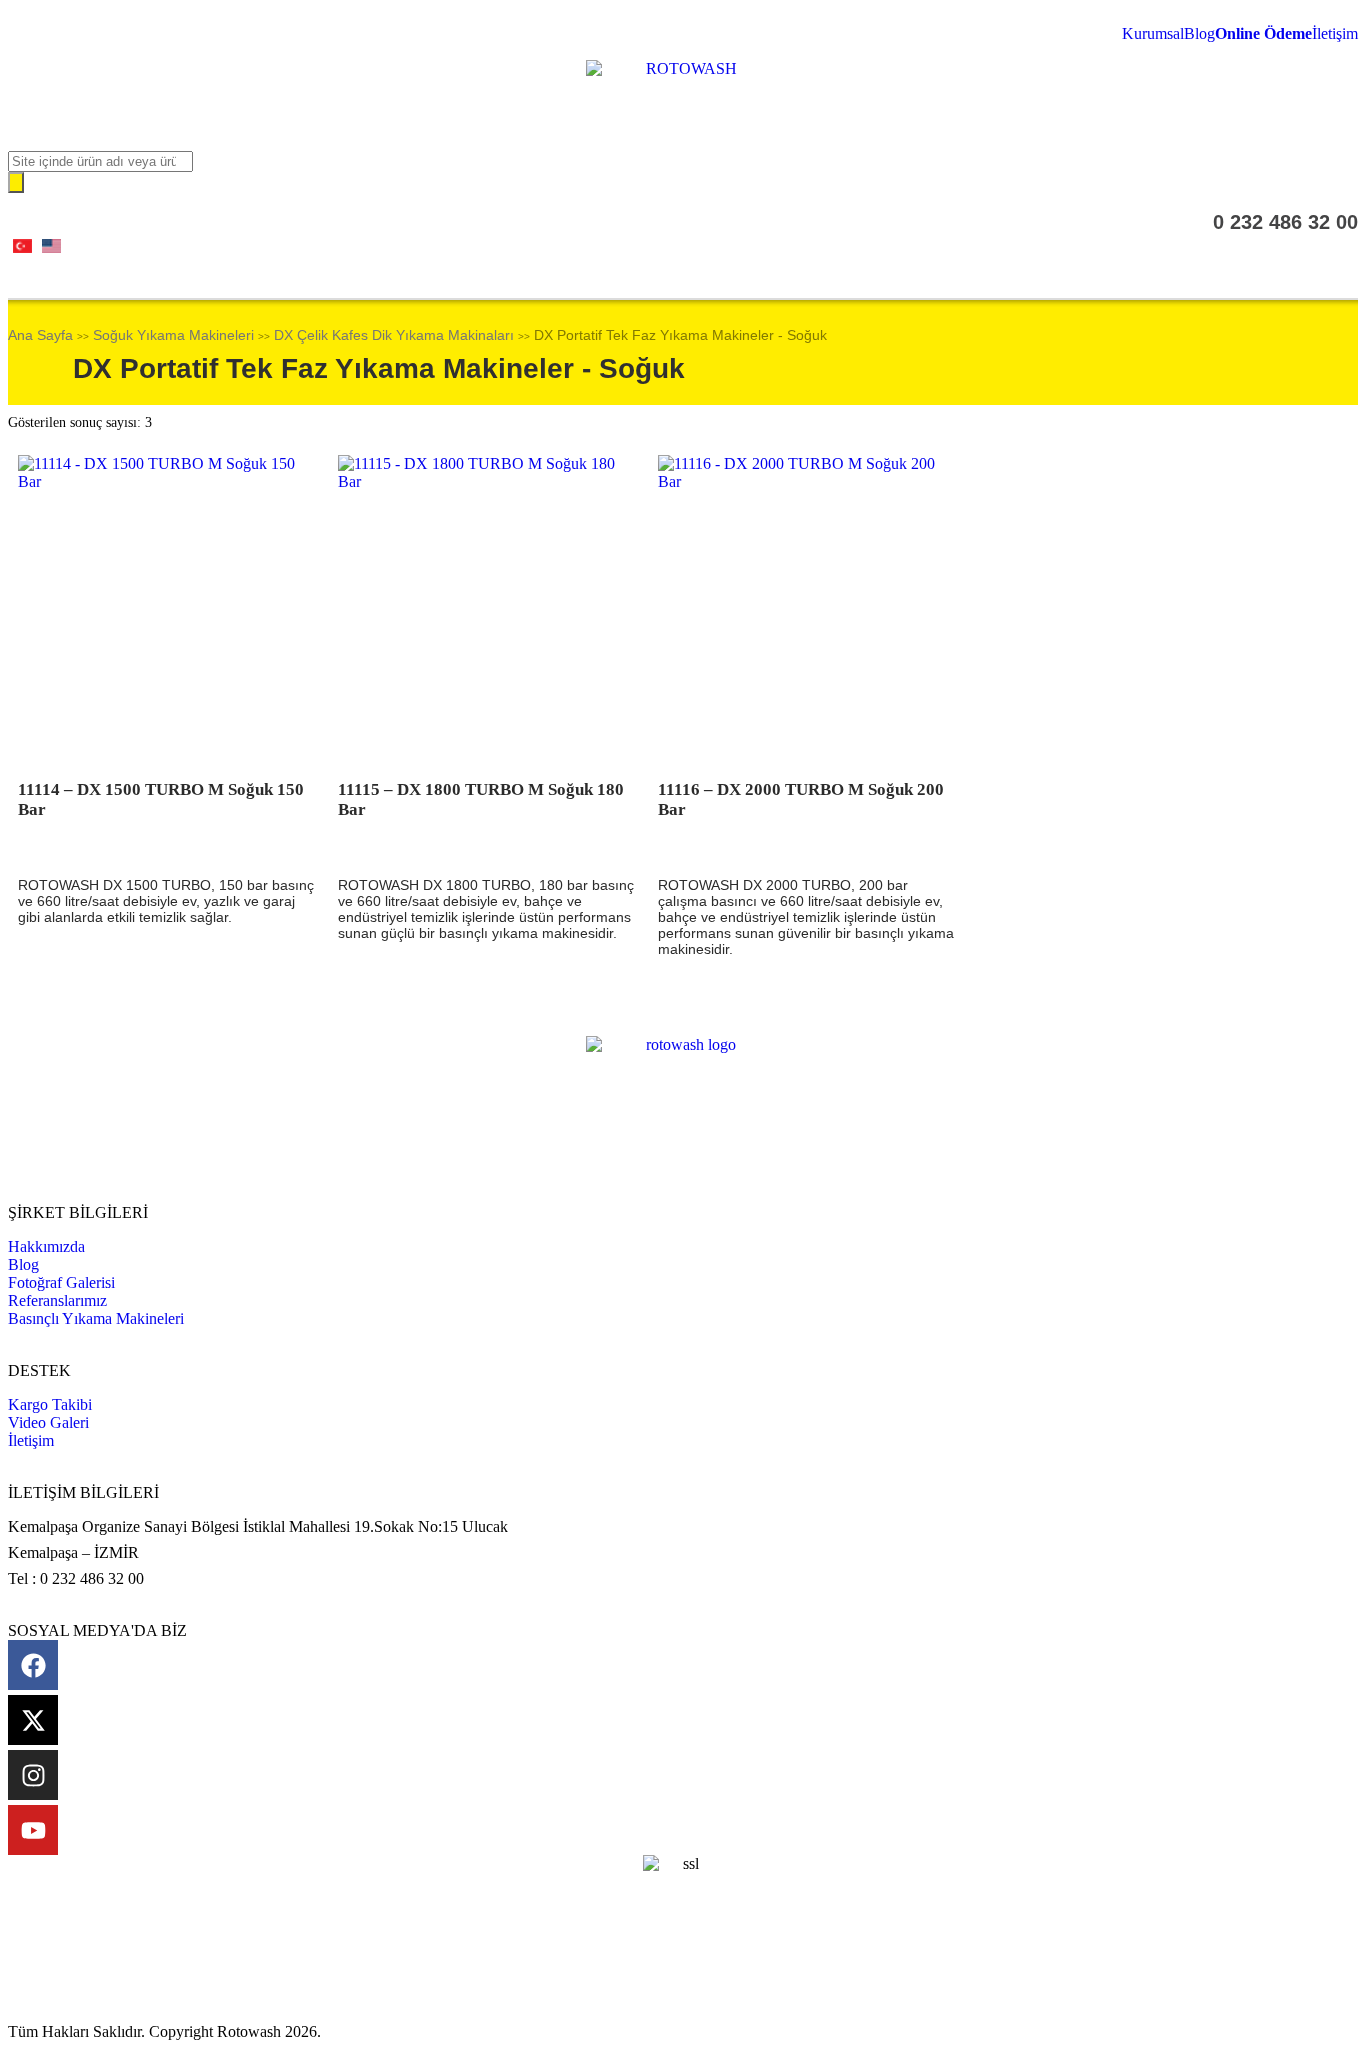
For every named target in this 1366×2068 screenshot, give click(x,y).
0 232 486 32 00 (1285, 222)
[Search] (16, 182)
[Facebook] (33, 1665)
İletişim (1335, 34)
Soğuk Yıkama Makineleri (173, 335)
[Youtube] (33, 1830)
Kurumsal (1153, 34)
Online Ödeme (1263, 34)
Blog (1199, 34)
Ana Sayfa (40, 335)
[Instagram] (33, 1775)
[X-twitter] (33, 1720)
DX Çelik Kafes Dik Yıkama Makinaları (394, 335)
